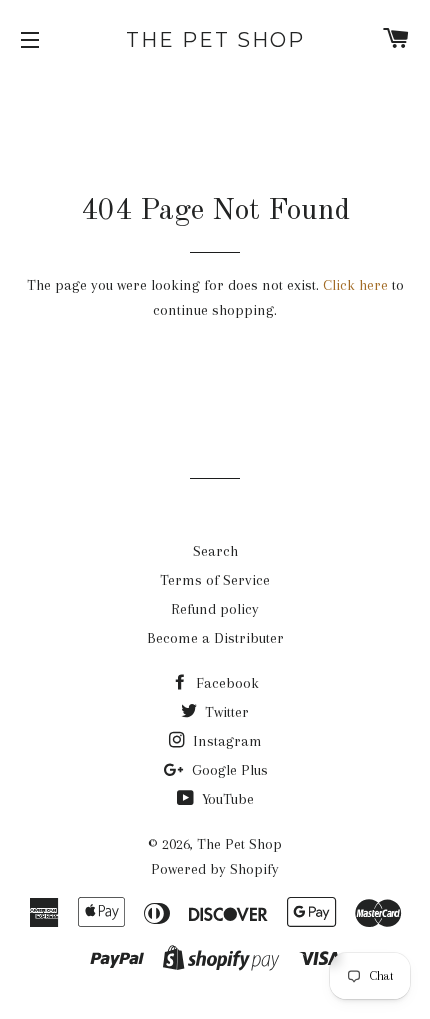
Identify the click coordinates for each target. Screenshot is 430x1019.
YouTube (226, 799)
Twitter (225, 712)
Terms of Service (215, 580)
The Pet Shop (215, 40)
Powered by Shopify (215, 869)
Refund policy (215, 609)
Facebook (225, 683)
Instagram (225, 741)
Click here (355, 285)
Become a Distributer (215, 638)
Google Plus (228, 770)
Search (215, 551)
